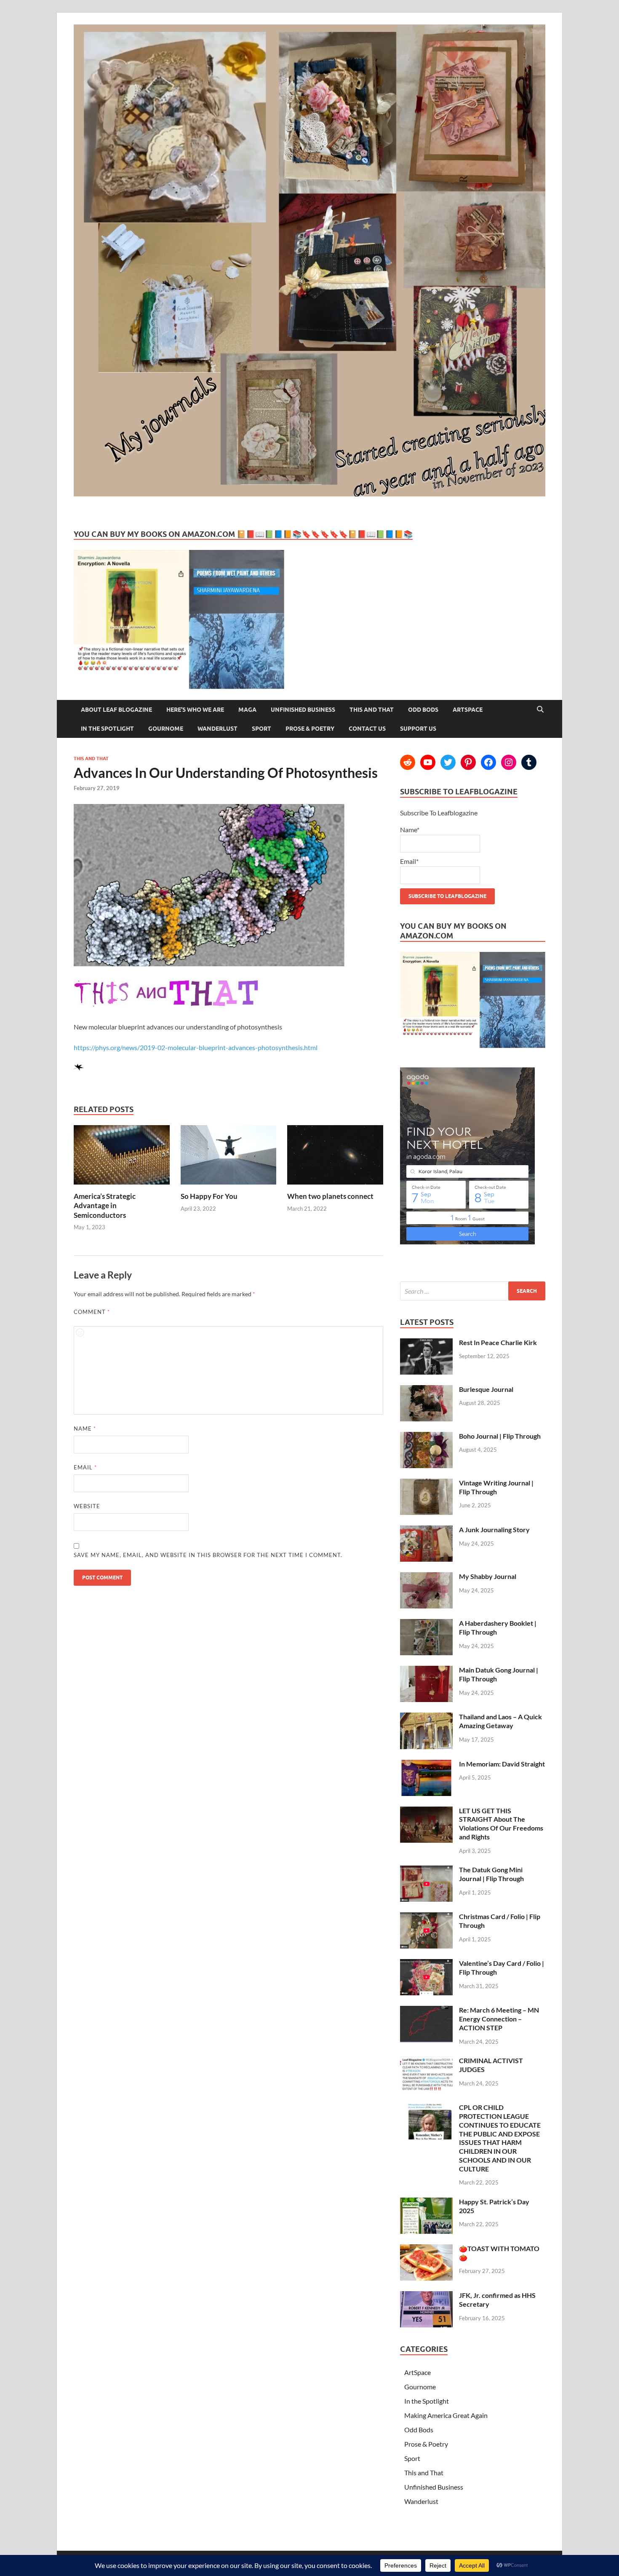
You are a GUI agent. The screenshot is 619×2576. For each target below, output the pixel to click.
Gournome (166, 729)
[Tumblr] (529, 762)
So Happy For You (209, 1196)
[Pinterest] (468, 762)
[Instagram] (509, 762)
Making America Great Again (446, 2415)
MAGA (247, 710)
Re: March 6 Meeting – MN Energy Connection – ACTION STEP (499, 2019)
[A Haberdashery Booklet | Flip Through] (426, 1624)
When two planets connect (330, 1196)
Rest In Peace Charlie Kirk (498, 1342)
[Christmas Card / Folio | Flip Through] (426, 1917)
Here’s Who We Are (195, 710)
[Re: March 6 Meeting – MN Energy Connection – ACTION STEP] (426, 2011)
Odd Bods (423, 710)
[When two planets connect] (335, 1186)
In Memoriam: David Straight (502, 1764)
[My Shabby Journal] (426, 1577)
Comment (92, 1312)
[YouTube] (428, 762)
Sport (261, 729)
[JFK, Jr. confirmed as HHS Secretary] (426, 2296)
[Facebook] (488, 762)
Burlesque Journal (486, 1389)
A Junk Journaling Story (494, 1529)
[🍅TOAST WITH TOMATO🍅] (426, 2249)
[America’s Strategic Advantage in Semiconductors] (122, 1186)
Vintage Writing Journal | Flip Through (496, 1487)
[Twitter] (448, 762)
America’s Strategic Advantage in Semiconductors (105, 1205)
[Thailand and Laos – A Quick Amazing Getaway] (426, 1717)
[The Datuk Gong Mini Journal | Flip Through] (426, 1870)
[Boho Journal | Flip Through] (426, 1437)
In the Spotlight (107, 729)
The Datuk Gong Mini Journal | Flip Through (491, 1874)
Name (85, 1429)
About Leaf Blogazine (116, 710)
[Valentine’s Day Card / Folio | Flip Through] (426, 1964)
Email (85, 1467)
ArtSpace (468, 710)
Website (87, 1506)
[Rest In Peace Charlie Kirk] (426, 1343)
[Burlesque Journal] (426, 1390)
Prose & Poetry (310, 729)
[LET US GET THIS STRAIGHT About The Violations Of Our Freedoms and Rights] (426, 1811)
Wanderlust (217, 729)
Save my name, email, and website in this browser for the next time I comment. (208, 1555)
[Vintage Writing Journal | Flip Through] (426, 1484)
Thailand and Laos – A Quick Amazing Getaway (500, 1721)
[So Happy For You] (229, 1186)
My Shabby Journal (488, 1576)
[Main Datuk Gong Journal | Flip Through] (426, 1671)
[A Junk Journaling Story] (426, 1530)
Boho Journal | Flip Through (500, 1436)
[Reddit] (408, 762)
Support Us (418, 729)
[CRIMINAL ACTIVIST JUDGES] (426, 2061)
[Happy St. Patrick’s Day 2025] (426, 2202)
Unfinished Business (303, 710)
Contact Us (367, 729)
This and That (372, 710)
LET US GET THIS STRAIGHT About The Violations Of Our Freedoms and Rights (501, 1824)
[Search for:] (473, 1291)
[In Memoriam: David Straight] (426, 1765)
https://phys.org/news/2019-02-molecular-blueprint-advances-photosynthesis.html (196, 1047)
